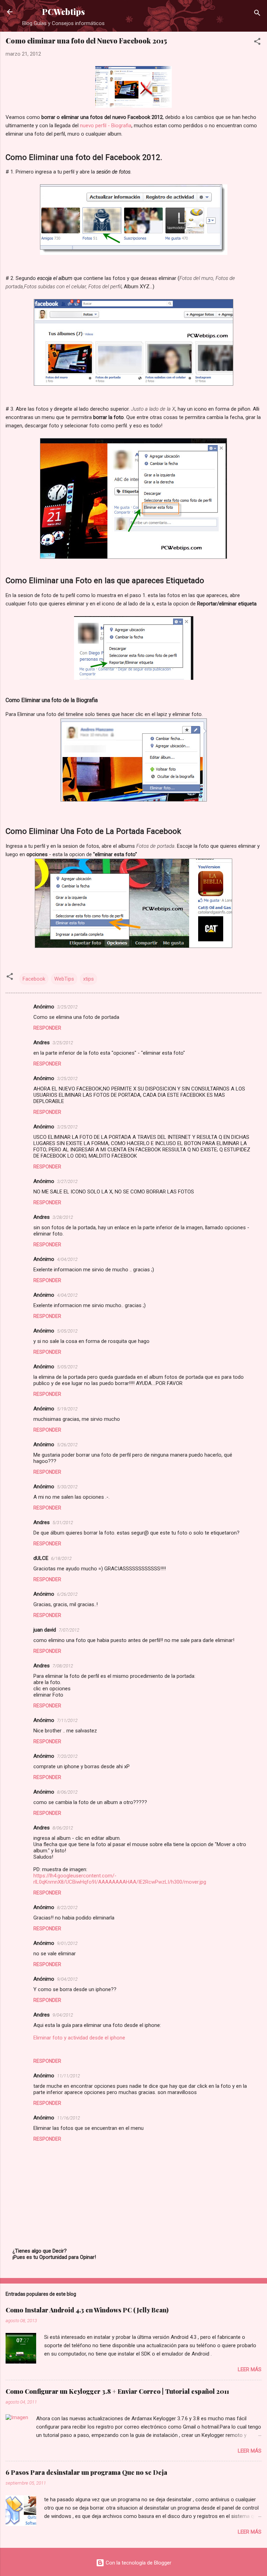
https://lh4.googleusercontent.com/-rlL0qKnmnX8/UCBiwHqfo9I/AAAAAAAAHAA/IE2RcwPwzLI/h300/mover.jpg (120, 1879)
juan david (45, 1630)
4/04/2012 (67, 1259)
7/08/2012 (63, 1666)
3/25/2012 (67, 1007)
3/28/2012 (63, 1217)
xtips (88, 979)
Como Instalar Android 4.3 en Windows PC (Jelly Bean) (87, 2310)
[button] (257, 43)
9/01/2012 (67, 1943)
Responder (47, 1028)
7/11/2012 (67, 1720)
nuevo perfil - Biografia (106, 126)
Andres (42, 1043)
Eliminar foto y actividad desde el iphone (79, 2038)
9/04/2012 (67, 1979)
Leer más (250, 2369)
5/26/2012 (67, 1445)
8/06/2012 (67, 1792)
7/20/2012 (67, 1756)
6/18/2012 (61, 1558)
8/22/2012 (67, 1907)
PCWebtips (63, 12)
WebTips (64, 979)
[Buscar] (257, 14)
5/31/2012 (63, 1523)
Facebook (34, 979)
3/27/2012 (67, 1181)
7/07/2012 (69, 1630)
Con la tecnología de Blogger (138, 2563)
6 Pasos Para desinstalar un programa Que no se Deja (86, 2472)
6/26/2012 (67, 1594)
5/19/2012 (67, 1409)
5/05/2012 (67, 1331)
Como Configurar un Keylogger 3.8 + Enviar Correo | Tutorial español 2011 (117, 2391)
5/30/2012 (67, 1487)
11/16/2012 (68, 2118)
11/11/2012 (68, 2076)
